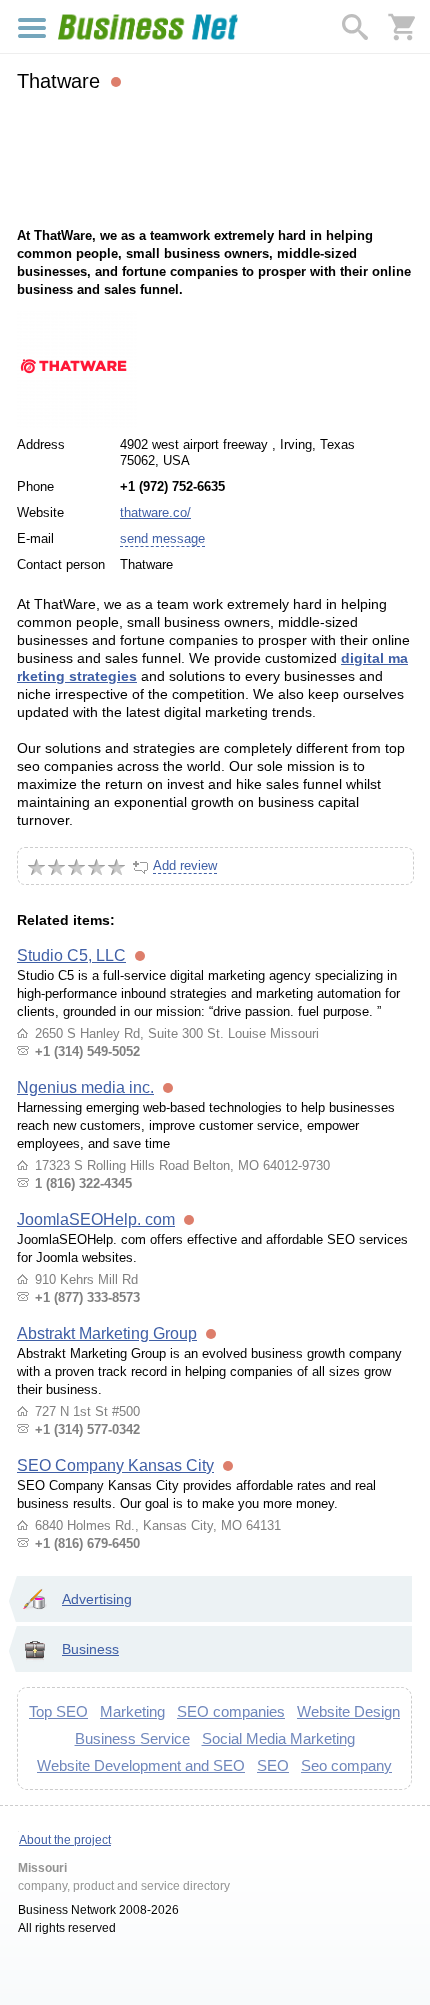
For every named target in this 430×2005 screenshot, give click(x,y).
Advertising (97, 1599)
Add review (185, 865)
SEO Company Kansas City (115, 1465)
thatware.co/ (155, 512)
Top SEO (58, 1711)
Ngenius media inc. (85, 1087)
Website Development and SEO (141, 1765)
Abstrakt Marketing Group (107, 1333)
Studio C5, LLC (71, 955)
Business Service (132, 1738)
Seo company (346, 1765)
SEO (273, 1765)
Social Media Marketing (278, 1738)
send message (162, 538)
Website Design (348, 1711)
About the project (65, 1840)
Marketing (132, 1711)
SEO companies (231, 1711)
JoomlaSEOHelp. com (96, 1219)
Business (90, 1649)
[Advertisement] (214, 157)
